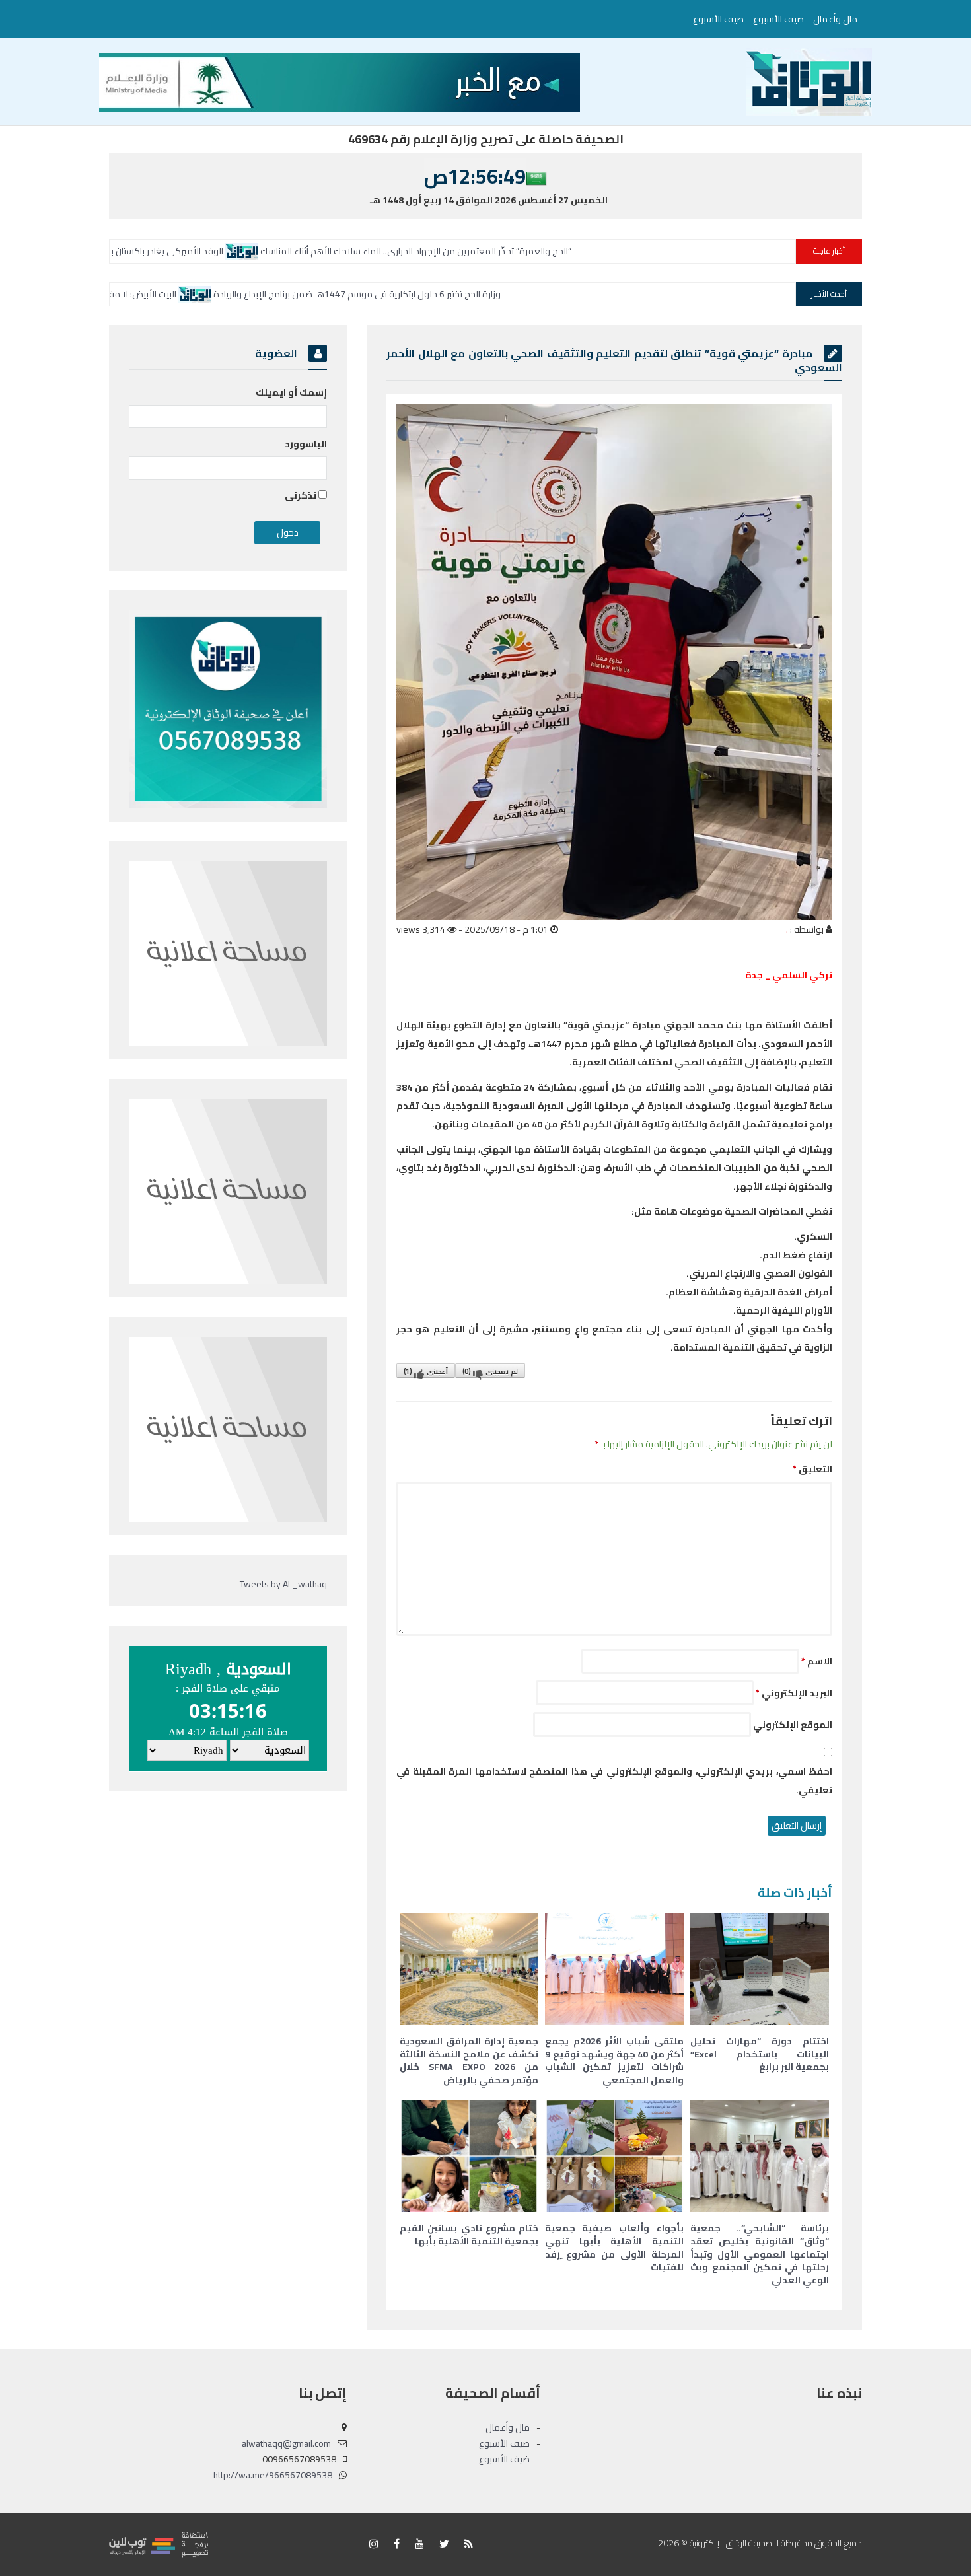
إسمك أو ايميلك (291, 392)
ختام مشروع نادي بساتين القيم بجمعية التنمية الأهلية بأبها (469, 2235)
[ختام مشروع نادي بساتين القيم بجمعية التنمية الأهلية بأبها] (469, 2156)
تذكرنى (302, 495)
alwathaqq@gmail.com (286, 2443)
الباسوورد (306, 444)
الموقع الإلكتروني (793, 1725)
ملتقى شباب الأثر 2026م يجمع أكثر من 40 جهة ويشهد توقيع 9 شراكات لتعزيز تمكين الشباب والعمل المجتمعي (614, 2060)
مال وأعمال (835, 19)
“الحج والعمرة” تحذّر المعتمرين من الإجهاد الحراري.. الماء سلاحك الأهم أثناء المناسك (586, 251)
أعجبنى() (426, 1371)
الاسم (817, 1661)
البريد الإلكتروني (794, 1693)
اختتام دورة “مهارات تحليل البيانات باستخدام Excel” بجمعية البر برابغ (760, 2054)
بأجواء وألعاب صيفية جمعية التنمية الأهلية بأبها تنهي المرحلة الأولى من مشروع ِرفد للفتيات (614, 2247)
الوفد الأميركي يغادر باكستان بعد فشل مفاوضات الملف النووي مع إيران (259, 251)
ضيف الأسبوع (778, 19)
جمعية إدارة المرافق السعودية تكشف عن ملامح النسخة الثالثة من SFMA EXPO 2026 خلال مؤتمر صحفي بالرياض (469, 2060)
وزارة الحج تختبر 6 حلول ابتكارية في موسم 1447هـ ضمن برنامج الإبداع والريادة (512, 294)
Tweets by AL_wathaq (283, 1584)
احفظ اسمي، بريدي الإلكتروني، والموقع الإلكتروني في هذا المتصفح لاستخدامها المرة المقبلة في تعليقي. (614, 1781)
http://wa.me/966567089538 (273, 2475)
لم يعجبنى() (490, 1371)
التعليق (812, 1469)
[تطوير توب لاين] (159, 2544)
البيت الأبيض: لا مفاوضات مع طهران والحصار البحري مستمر (224, 294)
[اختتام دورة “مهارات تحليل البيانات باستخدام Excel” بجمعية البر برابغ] (760, 1969)
